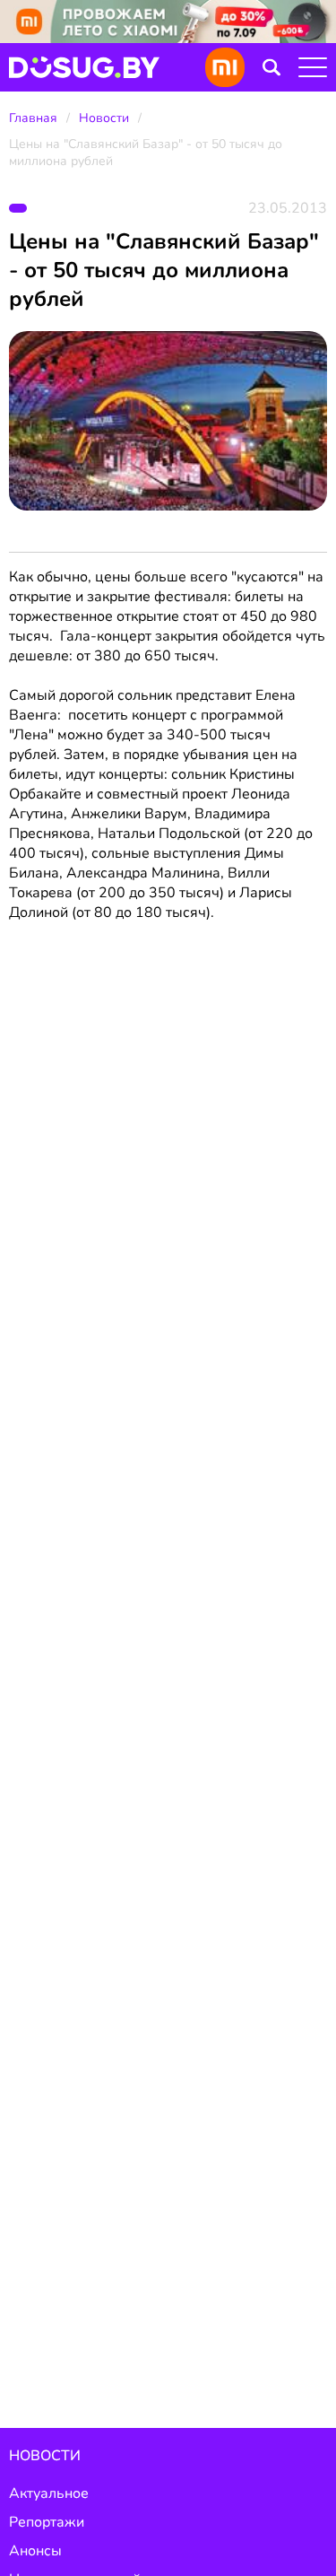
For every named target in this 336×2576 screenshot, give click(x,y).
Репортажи (47, 2522)
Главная (33, 118)
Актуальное (49, 2493)
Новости (104, 118)
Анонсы (35, 2551)
